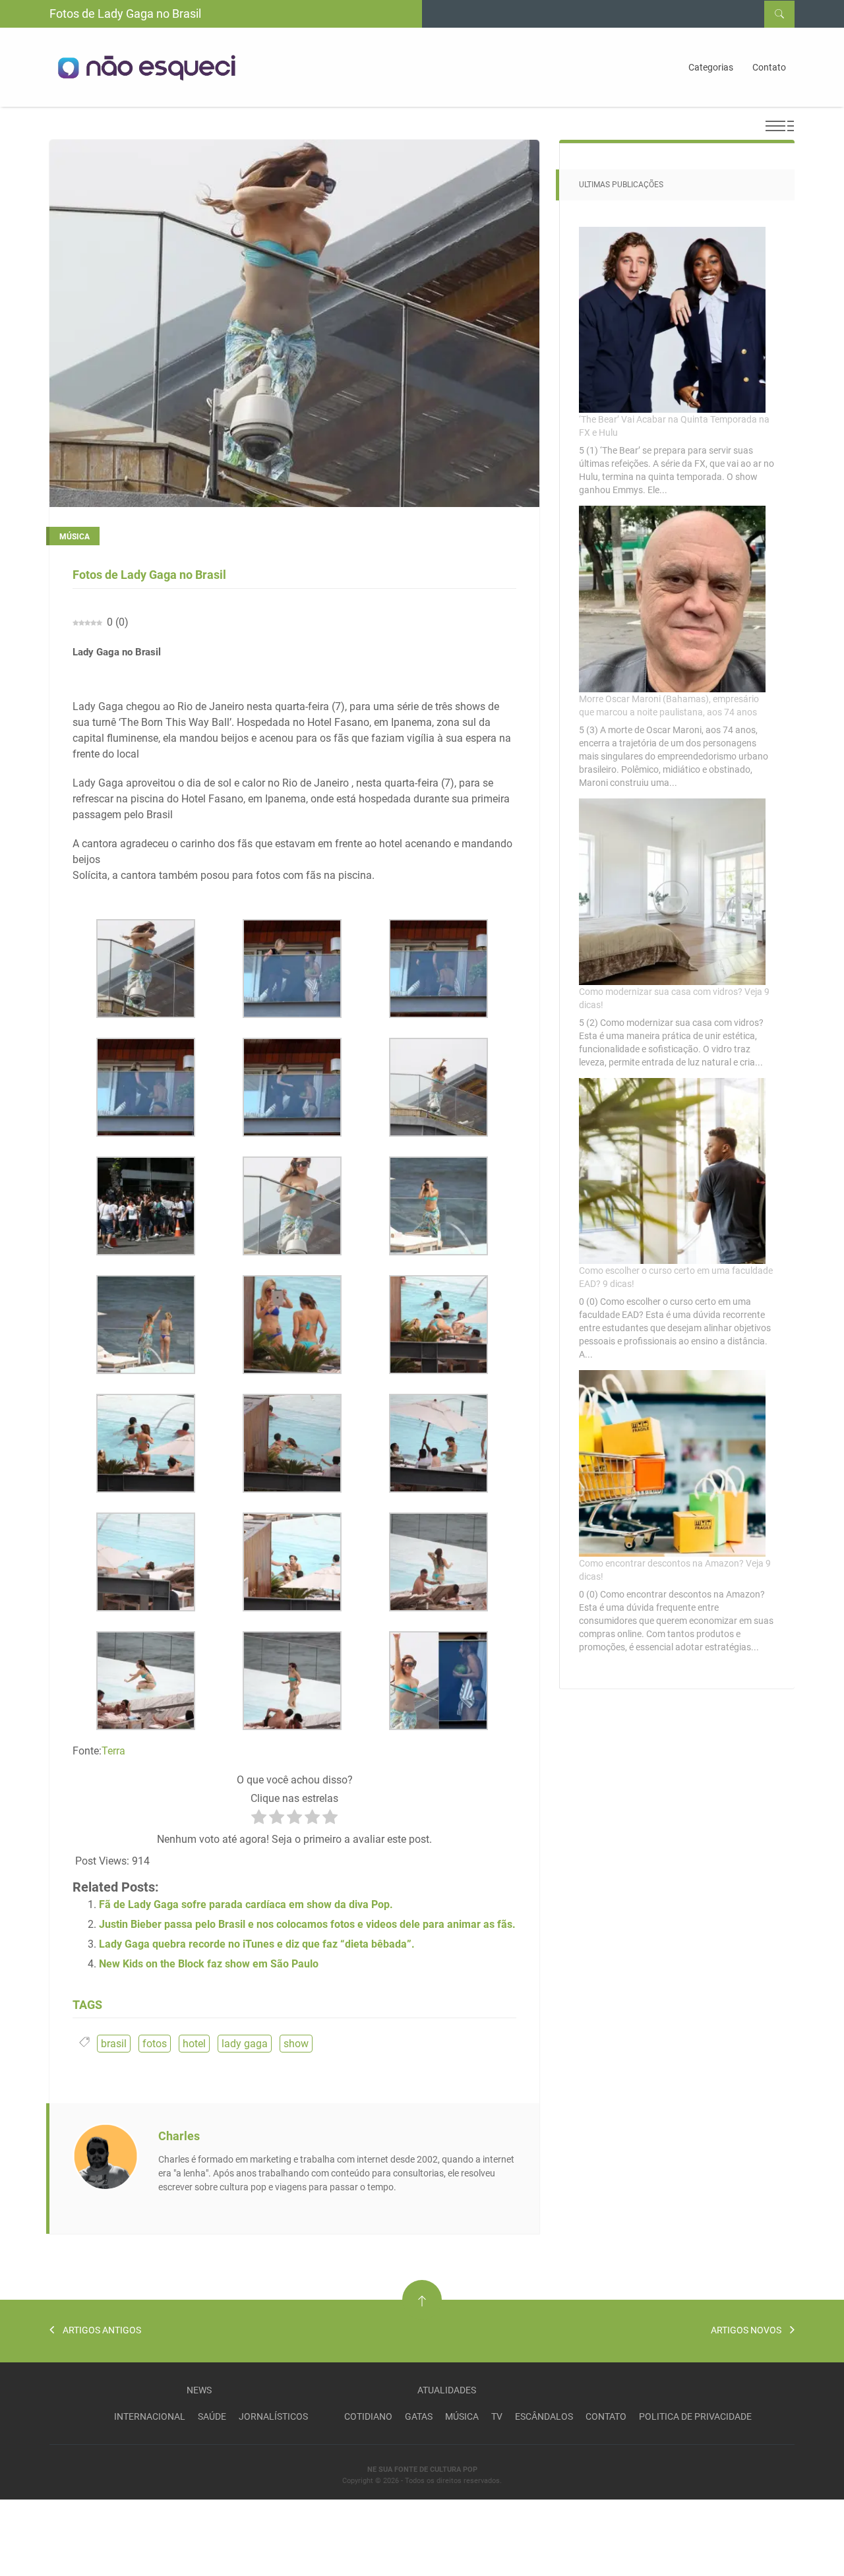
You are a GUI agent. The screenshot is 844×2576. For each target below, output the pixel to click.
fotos (155, 2044)
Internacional (150, 2416)
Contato (769, 67)
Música (462, 2416)
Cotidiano (368, 2416)
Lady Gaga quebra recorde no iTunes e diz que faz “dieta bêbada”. (257, 1944)
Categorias (711, 67)
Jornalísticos (273, 2416)
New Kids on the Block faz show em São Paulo (209, 1964)
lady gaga (245, 2044)
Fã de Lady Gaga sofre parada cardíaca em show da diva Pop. (246, 1904)
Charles (179, 2136)
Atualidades (447, 2390)
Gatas (419, 2416)
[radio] (259, 1819)
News (199, 2390)
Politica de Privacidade (695, 2416)
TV (497, 2416)
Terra (113, 1751)
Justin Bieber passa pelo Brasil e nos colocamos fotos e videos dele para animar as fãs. (307, 1924)
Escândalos (544, 2416)
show (296, 2044)
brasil (114, 2044)
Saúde (212, 2416)
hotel (194, 2044)
